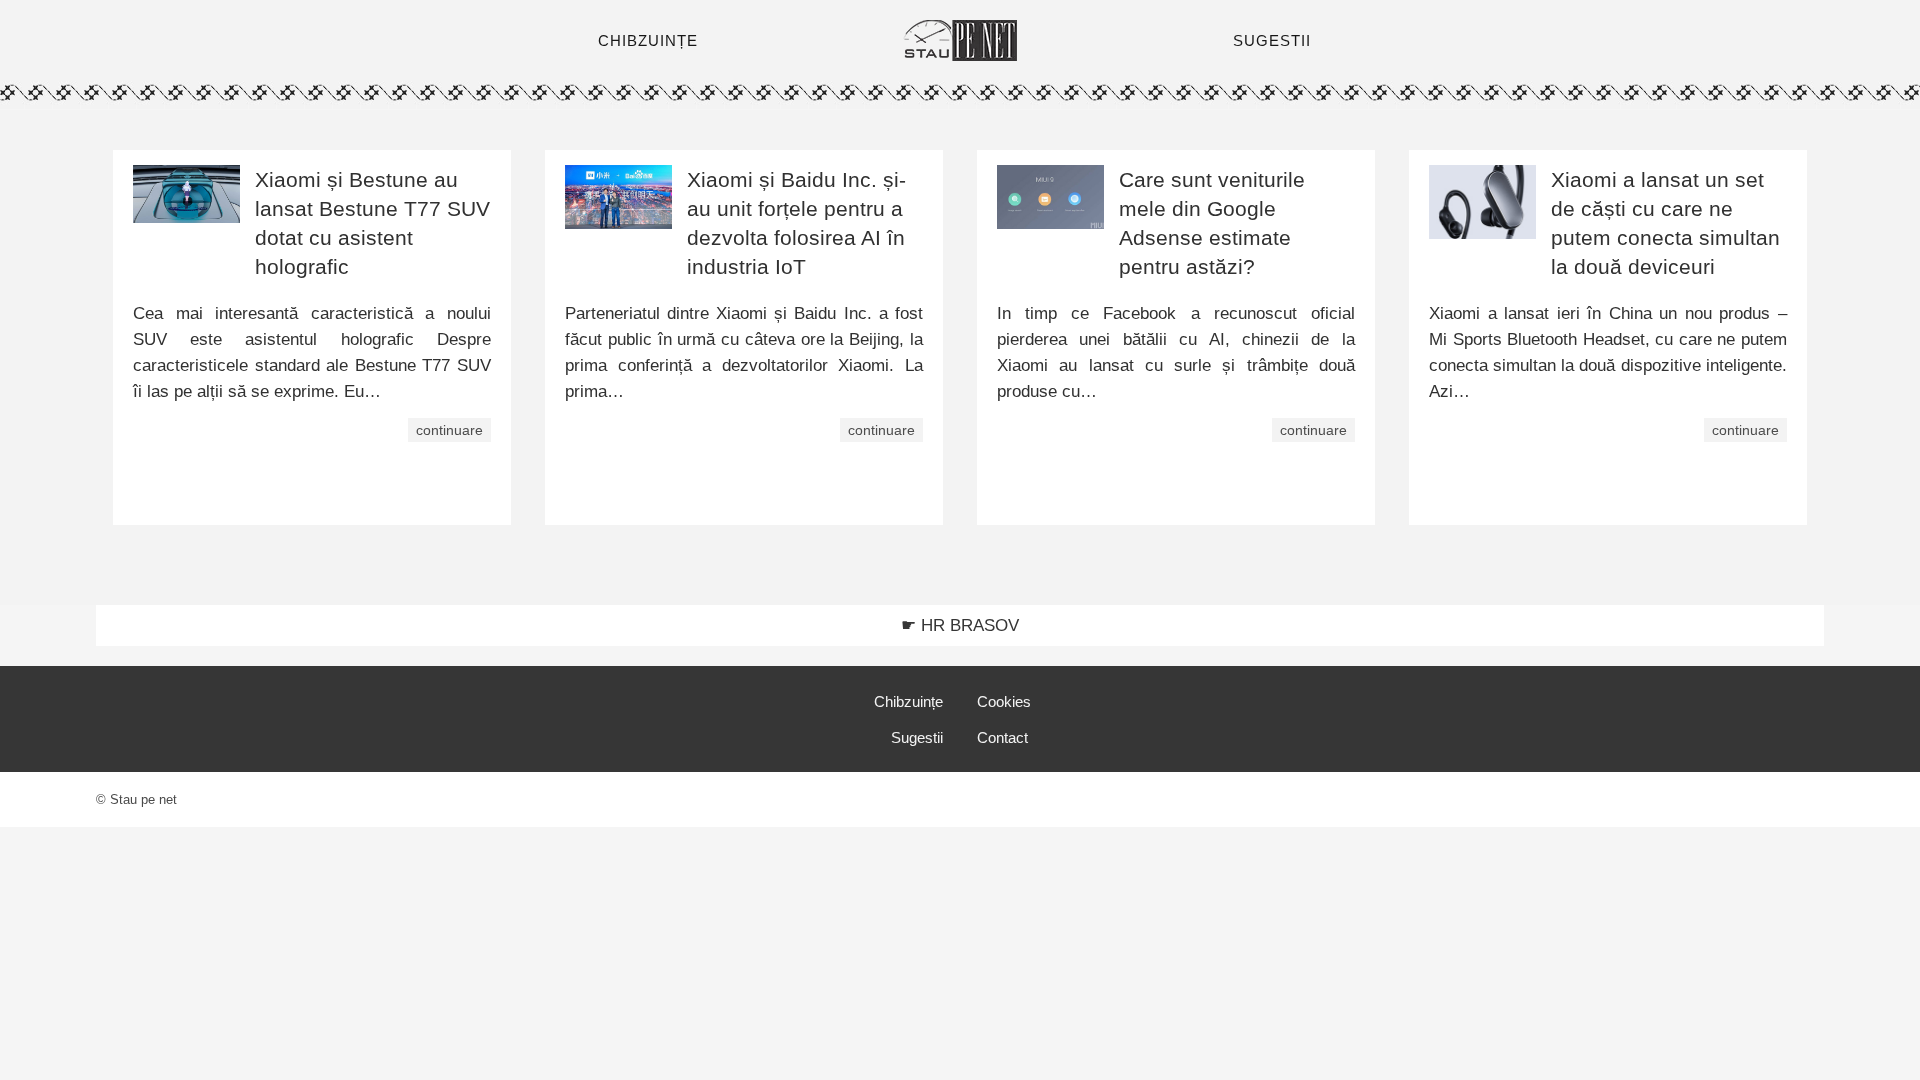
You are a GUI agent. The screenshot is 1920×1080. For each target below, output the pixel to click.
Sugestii (917, 737)
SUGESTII (1272, 40)
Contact (1002, 737)
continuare (449, 430)
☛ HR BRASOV (960, 625)
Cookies (1004, 701)
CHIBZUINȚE (648, 40)
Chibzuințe (908, 701)
